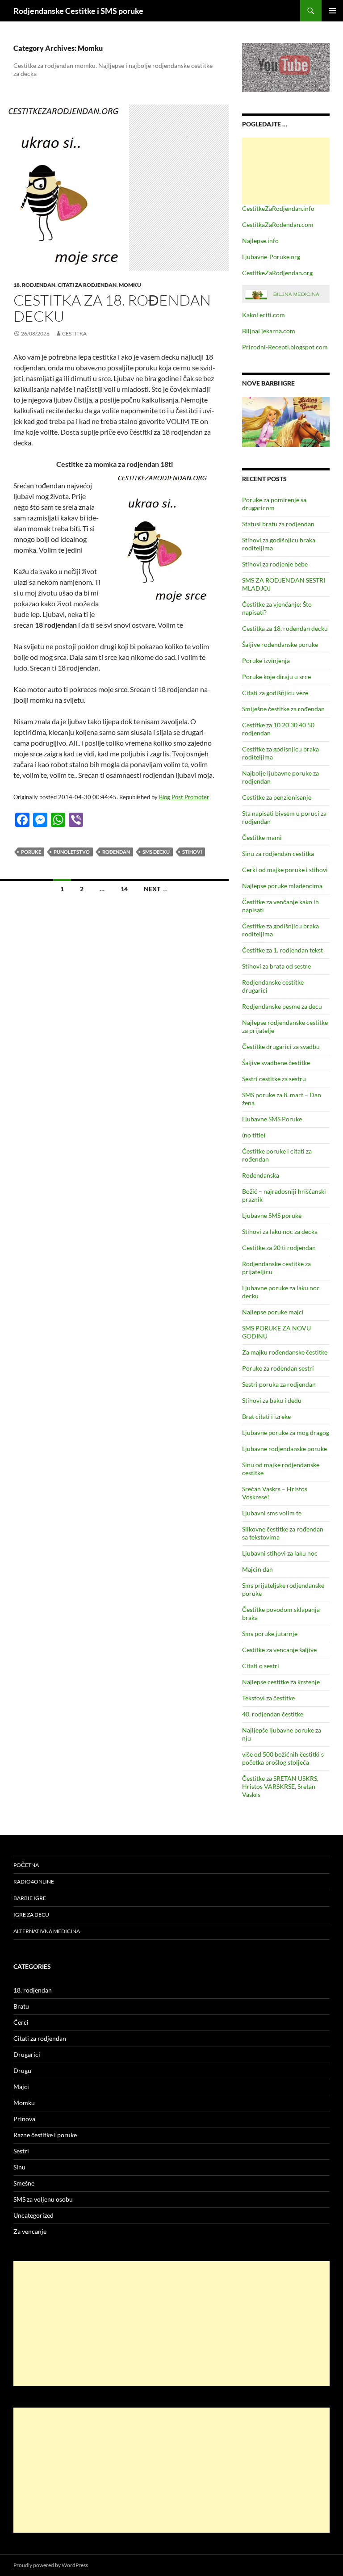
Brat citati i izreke (266, 1416)
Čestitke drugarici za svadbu (281, 1047)
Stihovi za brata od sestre (276, 966)
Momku (130, 285)
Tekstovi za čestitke (268, 1698)
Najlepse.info (260, 241)
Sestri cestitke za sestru (274, 1079)
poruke (31, 852)
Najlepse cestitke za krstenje (281, 1682)
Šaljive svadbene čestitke (276, 1063)
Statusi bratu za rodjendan (278, 524)
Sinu (19, 2167)
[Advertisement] (286, 171)
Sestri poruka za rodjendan (279, 1384)
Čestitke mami (262, 837)
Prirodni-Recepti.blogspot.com (285, 347)
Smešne (24, 2183)
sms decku (156, 852)
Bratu (21, 2006)
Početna (26, 1865)
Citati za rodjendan (87, 285)
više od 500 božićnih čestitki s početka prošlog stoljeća (283, 1758)
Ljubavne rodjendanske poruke (284, 1449)
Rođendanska (261, 1175)
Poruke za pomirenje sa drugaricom (274, 504)
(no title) (254, 1135)
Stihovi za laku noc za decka (280, 1231)
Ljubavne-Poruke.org (271, 257)
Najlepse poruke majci (273, 1312)
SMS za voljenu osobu (43, 2199)
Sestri (21, 2151)
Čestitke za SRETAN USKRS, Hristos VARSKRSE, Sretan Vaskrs (280, 1786)
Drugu (22, 2070)
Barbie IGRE (30, 1898)
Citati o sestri (261, 1666)
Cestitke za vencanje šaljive (279, 1650)
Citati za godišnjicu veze (275, 693)
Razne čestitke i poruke (45, 2135)
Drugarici (27, 2054)
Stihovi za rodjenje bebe (275, 564)
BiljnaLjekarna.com (269, 331)
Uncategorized (33, 2215)
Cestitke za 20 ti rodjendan (279, 1248)
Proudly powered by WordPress (51, 2565)
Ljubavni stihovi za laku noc (280, 1553)
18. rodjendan (34, 285)
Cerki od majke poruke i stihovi (285, 870)
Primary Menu (332, 11)
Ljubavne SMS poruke (272, 1215)
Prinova (24, 2119)
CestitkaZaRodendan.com (278, 224)
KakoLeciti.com (264, 315)
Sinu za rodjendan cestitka (278, 854)
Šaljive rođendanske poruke (280, 644)
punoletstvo (72, 852)
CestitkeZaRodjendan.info (278, 208)
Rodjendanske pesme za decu (282, 1006)
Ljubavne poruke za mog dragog (286, 1433)
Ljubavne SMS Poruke (272, 1119)
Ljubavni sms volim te (272, 1513)
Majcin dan (257, 1569)
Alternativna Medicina (47, 1931)
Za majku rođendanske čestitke (285, 1352)
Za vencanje (30, 2231)
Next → (156, 889)
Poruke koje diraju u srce (276, 677)
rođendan (116, 852)
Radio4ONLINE (34, 1882)
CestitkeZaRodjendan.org (277, 273)
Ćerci (21, 2022)
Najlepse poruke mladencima (282, 886)
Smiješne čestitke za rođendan (283, 709)
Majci (21, 2087)
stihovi (192, 852)
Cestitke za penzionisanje (277, 797)
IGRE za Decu (31, 1915)
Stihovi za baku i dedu (272, 1400)
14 (124, 889)
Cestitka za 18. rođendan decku (112, 308)
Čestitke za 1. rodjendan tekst (282, 950)
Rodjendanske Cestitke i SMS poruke (78, 11)
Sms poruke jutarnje (270, 1634)
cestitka (74, 334)
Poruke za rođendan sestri (278, 1368)
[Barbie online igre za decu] (286, 421)
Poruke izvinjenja (266, 661)
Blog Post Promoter (184, 797)
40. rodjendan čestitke (273, 1714)
